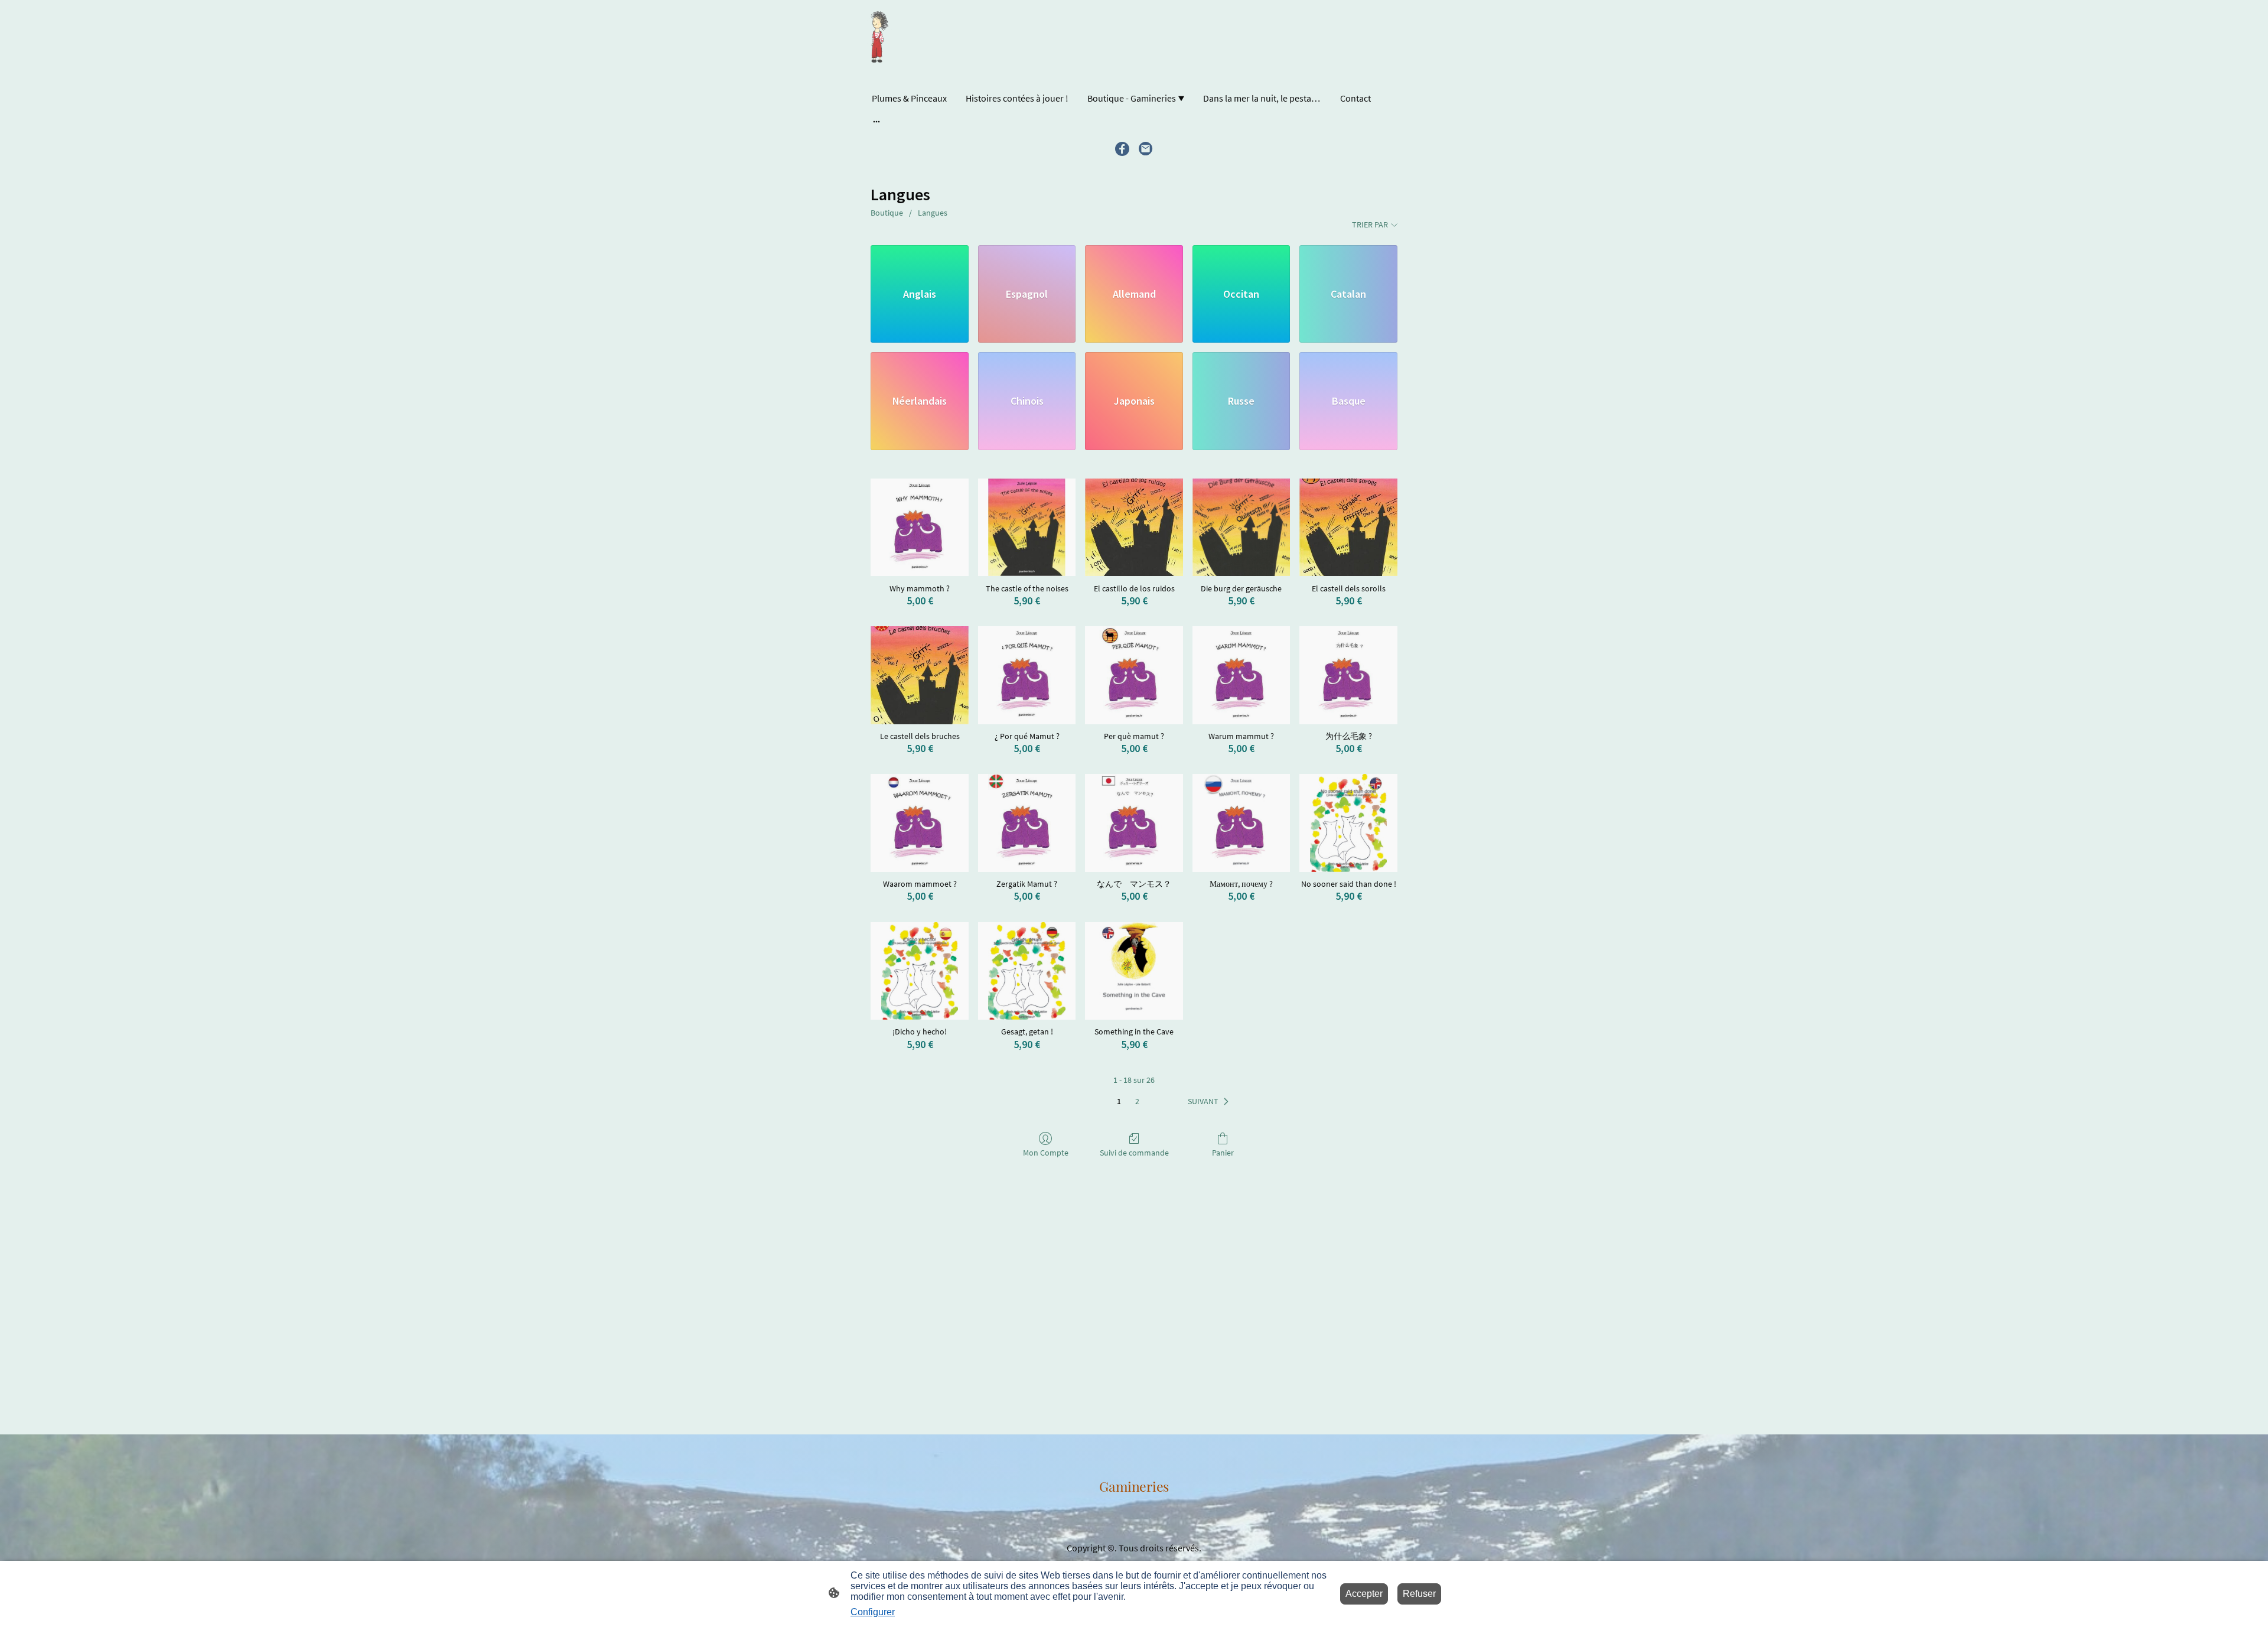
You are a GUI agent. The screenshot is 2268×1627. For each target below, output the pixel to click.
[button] (1210, 1102)
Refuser (1419, 1594)
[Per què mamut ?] (1134, 675)
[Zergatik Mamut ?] (1027, 823)
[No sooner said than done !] (1348, 823)
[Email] (1146, 149)
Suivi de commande (1134, 1153)
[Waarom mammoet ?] (920, 823)
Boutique (887, 213)
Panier (1223, 1153)
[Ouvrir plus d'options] (876, 121)
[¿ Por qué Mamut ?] (1027, 675)
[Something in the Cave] (1134, 971)
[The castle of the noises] (1027, 528)
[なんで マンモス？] (1134, 823)
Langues (933, 213)
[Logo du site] (879, 38)
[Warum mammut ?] (1241, 675)
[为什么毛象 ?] (1348, 675)
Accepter (1364, 1594)
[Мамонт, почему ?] (1241, 823)
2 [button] (1137, 1101)
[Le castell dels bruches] (920, 675)
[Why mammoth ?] (920, 528)
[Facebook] (1122, 149)
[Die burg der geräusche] (1241, 528)
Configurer (873, 1612)
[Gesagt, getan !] (1027, 971)
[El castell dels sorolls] (1348, 528)
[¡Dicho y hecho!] (920, 971)
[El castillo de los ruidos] (1134, 528)
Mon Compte (1046, 1153)
